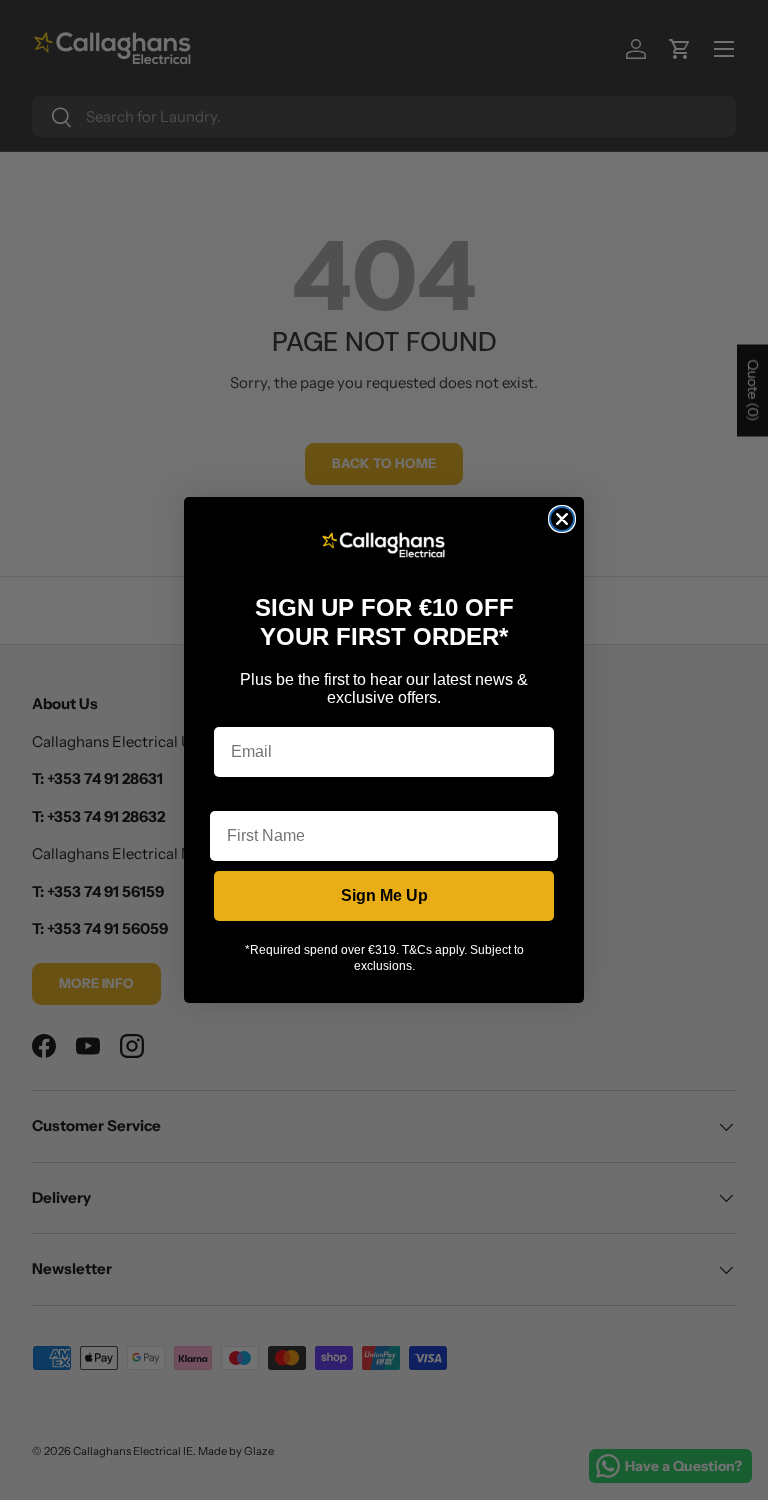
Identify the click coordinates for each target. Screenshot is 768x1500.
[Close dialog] (562, 519)
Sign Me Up (384, 895)
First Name (251, 795)
